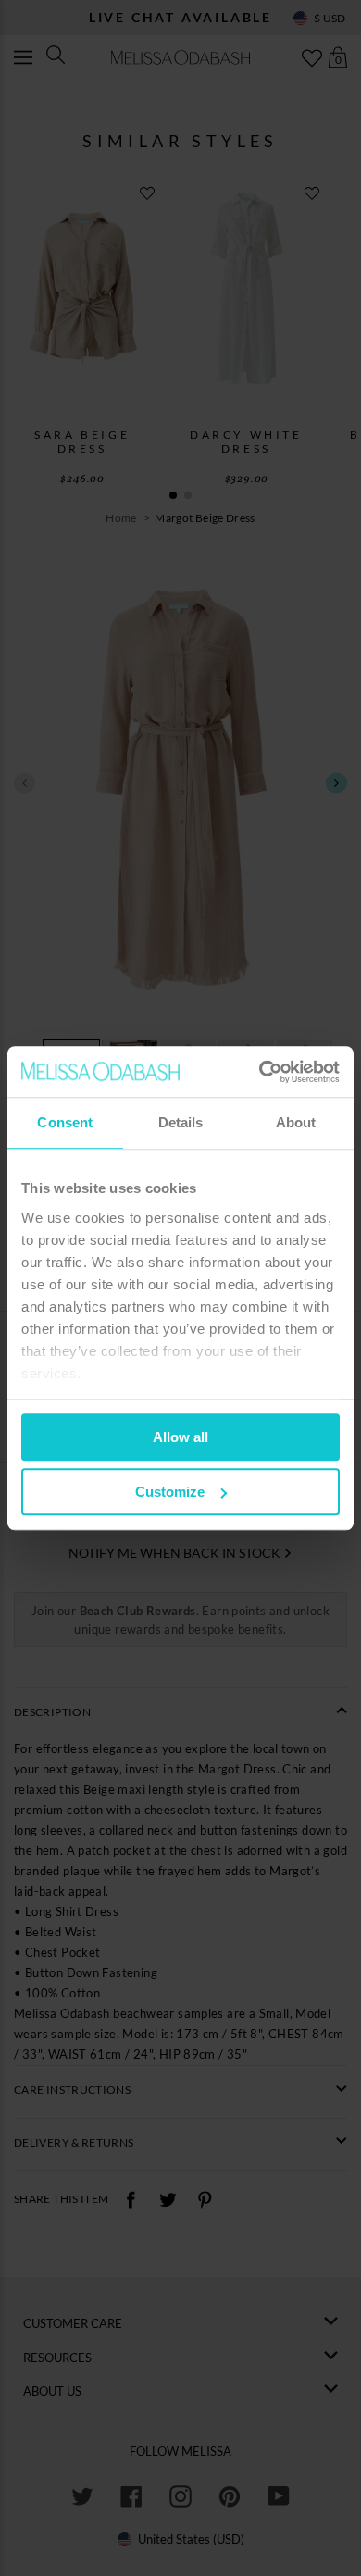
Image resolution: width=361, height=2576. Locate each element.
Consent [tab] (65, 1122)
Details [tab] (181, 1122)
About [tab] (296, 1122)
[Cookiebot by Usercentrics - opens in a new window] (260, 1072)
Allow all (180, 1437)
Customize (170, 1492)
